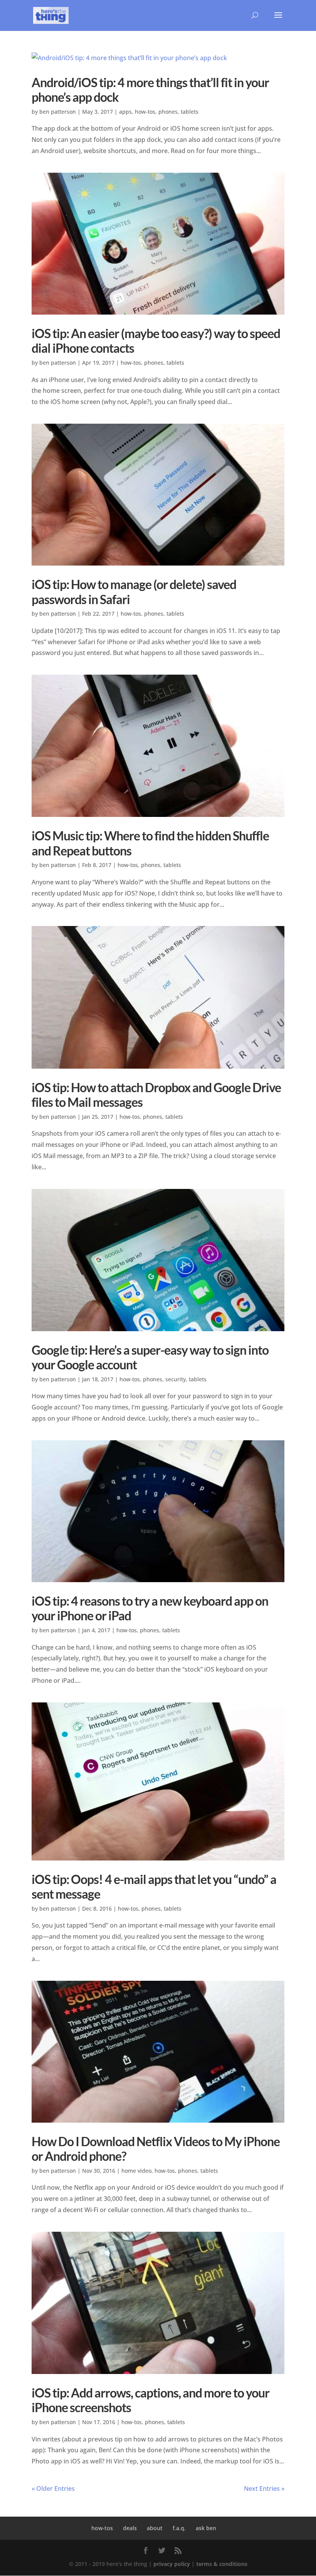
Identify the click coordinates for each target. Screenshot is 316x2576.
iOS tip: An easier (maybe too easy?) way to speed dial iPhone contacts (156, 341)
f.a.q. (179, 2528)
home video (136, 2171)
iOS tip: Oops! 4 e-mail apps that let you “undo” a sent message (154, 1887)
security (176, 1379)
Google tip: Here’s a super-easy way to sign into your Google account (150, 1357)
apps (125, 112)
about (155, 2528)
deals (130, 2528)
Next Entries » (264, 2488)
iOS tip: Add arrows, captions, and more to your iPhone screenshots (150, 2400)
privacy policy (172, 2564)
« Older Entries (53, 2488)
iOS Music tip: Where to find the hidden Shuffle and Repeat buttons (150, 843)
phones (168, 112)
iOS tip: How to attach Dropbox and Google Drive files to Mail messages (156, 1095)
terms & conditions (222, 2564)
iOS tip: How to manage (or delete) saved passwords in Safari (134, 592)
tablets (190, 112)
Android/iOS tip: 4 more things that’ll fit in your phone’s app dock (150, 90)
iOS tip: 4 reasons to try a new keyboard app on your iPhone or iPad (150, 1608)
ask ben (206, 2528)
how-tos (145, 112)
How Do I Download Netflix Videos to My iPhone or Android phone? (156, 2149)
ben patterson (58, 112)
